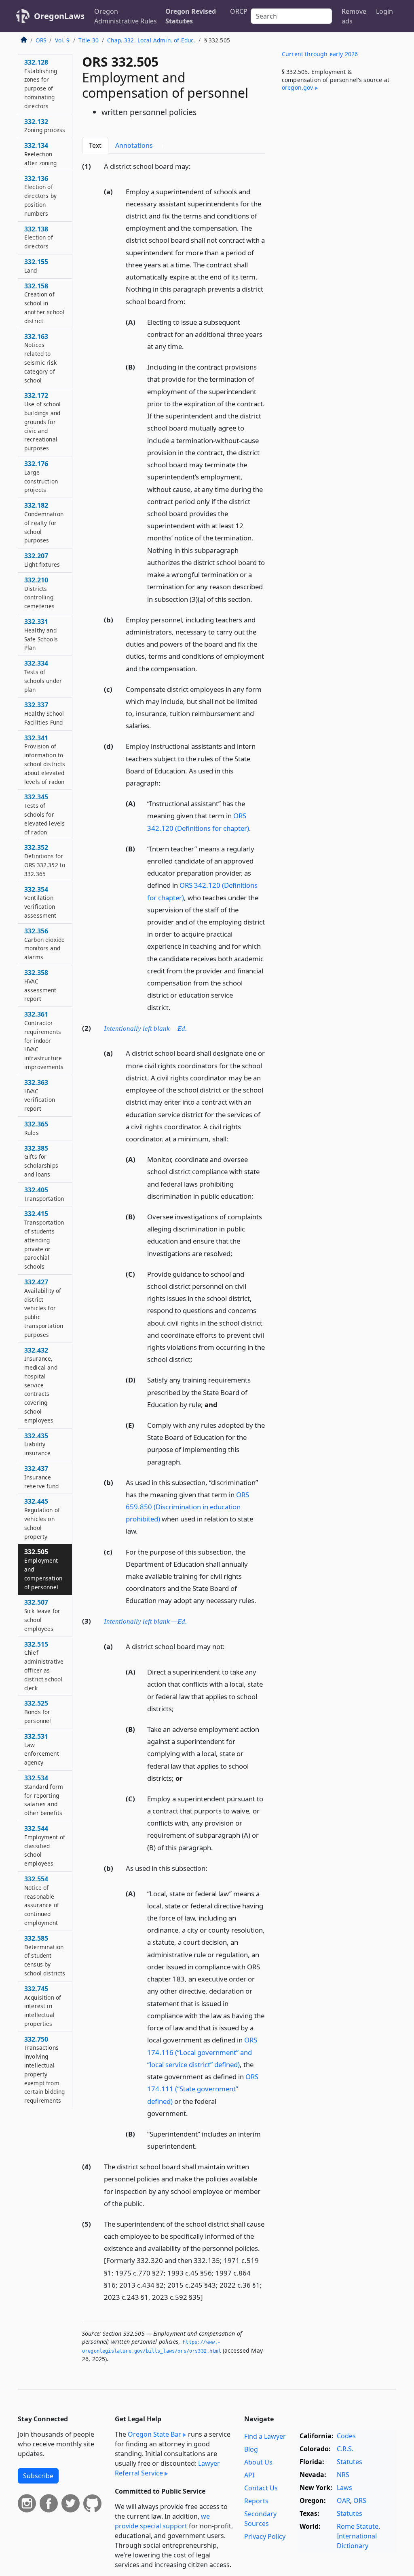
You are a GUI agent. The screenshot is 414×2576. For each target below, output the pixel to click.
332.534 (44, 1795)
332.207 (42, 560)
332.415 (44, 1240)
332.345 (44, 814)
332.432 (41, 1385)
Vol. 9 (62, 40)
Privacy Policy (265, 2536)
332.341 (45, 760)
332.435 (37, 1444)
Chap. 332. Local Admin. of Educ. (151, 40)
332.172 (42, 421)
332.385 (41, 1161)
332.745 (43, 2006)
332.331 (41, 634)
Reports (256, 2501)
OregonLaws (59, 16)
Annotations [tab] (139, 145)
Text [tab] (95, 145)
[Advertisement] (336, 161)
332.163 (40, 358)
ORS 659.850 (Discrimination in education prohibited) (187, 1507)
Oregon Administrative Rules (126, 16)
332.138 (39, 237)
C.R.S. (345, 2449)
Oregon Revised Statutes (191, 16)
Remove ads (354, 16)
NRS (343, 2475)
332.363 (40, 1095)
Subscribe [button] (38, 2476)
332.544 (45, 1846)
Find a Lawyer (265, 2436)
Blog (251, 2449)
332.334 (43, 676)
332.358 (40, 985)
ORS (41, 40)
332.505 (43, 1569)
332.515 (44, 1666)
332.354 (40, 902)
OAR (343, 2500)
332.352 (45, 860)
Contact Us (261, 2488)
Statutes (350, 2462)
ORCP (239, 11)
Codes (346, 2436)
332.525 (38, 1712)
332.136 (40, 196)
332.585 (45, 1955)
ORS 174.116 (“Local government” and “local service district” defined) (202, 2052)
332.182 (44, 522)
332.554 (42, 1900)
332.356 (44, 944)
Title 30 (89, 40)
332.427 (44, 1308)
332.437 (41, 1477)
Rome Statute (358, 2526)
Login (384, 11)
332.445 (42, 1518)
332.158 (44, 303)
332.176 (41, 476)
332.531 (42, 1749)
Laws (344, 2488)
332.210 (40, 593)
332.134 (40, 154)
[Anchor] (195, 166)
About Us (258, 2462)
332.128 (41, 84)
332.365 (36, 1128)
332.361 (44, 1040)
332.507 (42, 1615)
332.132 (45, 126)
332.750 (44, 2070)
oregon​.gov (298, 87)
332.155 (36, 266)
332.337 (44, 713)
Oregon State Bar (154, 2434)
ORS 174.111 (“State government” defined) (203, 2089)
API (249, 2475)
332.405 (44, 1194)
